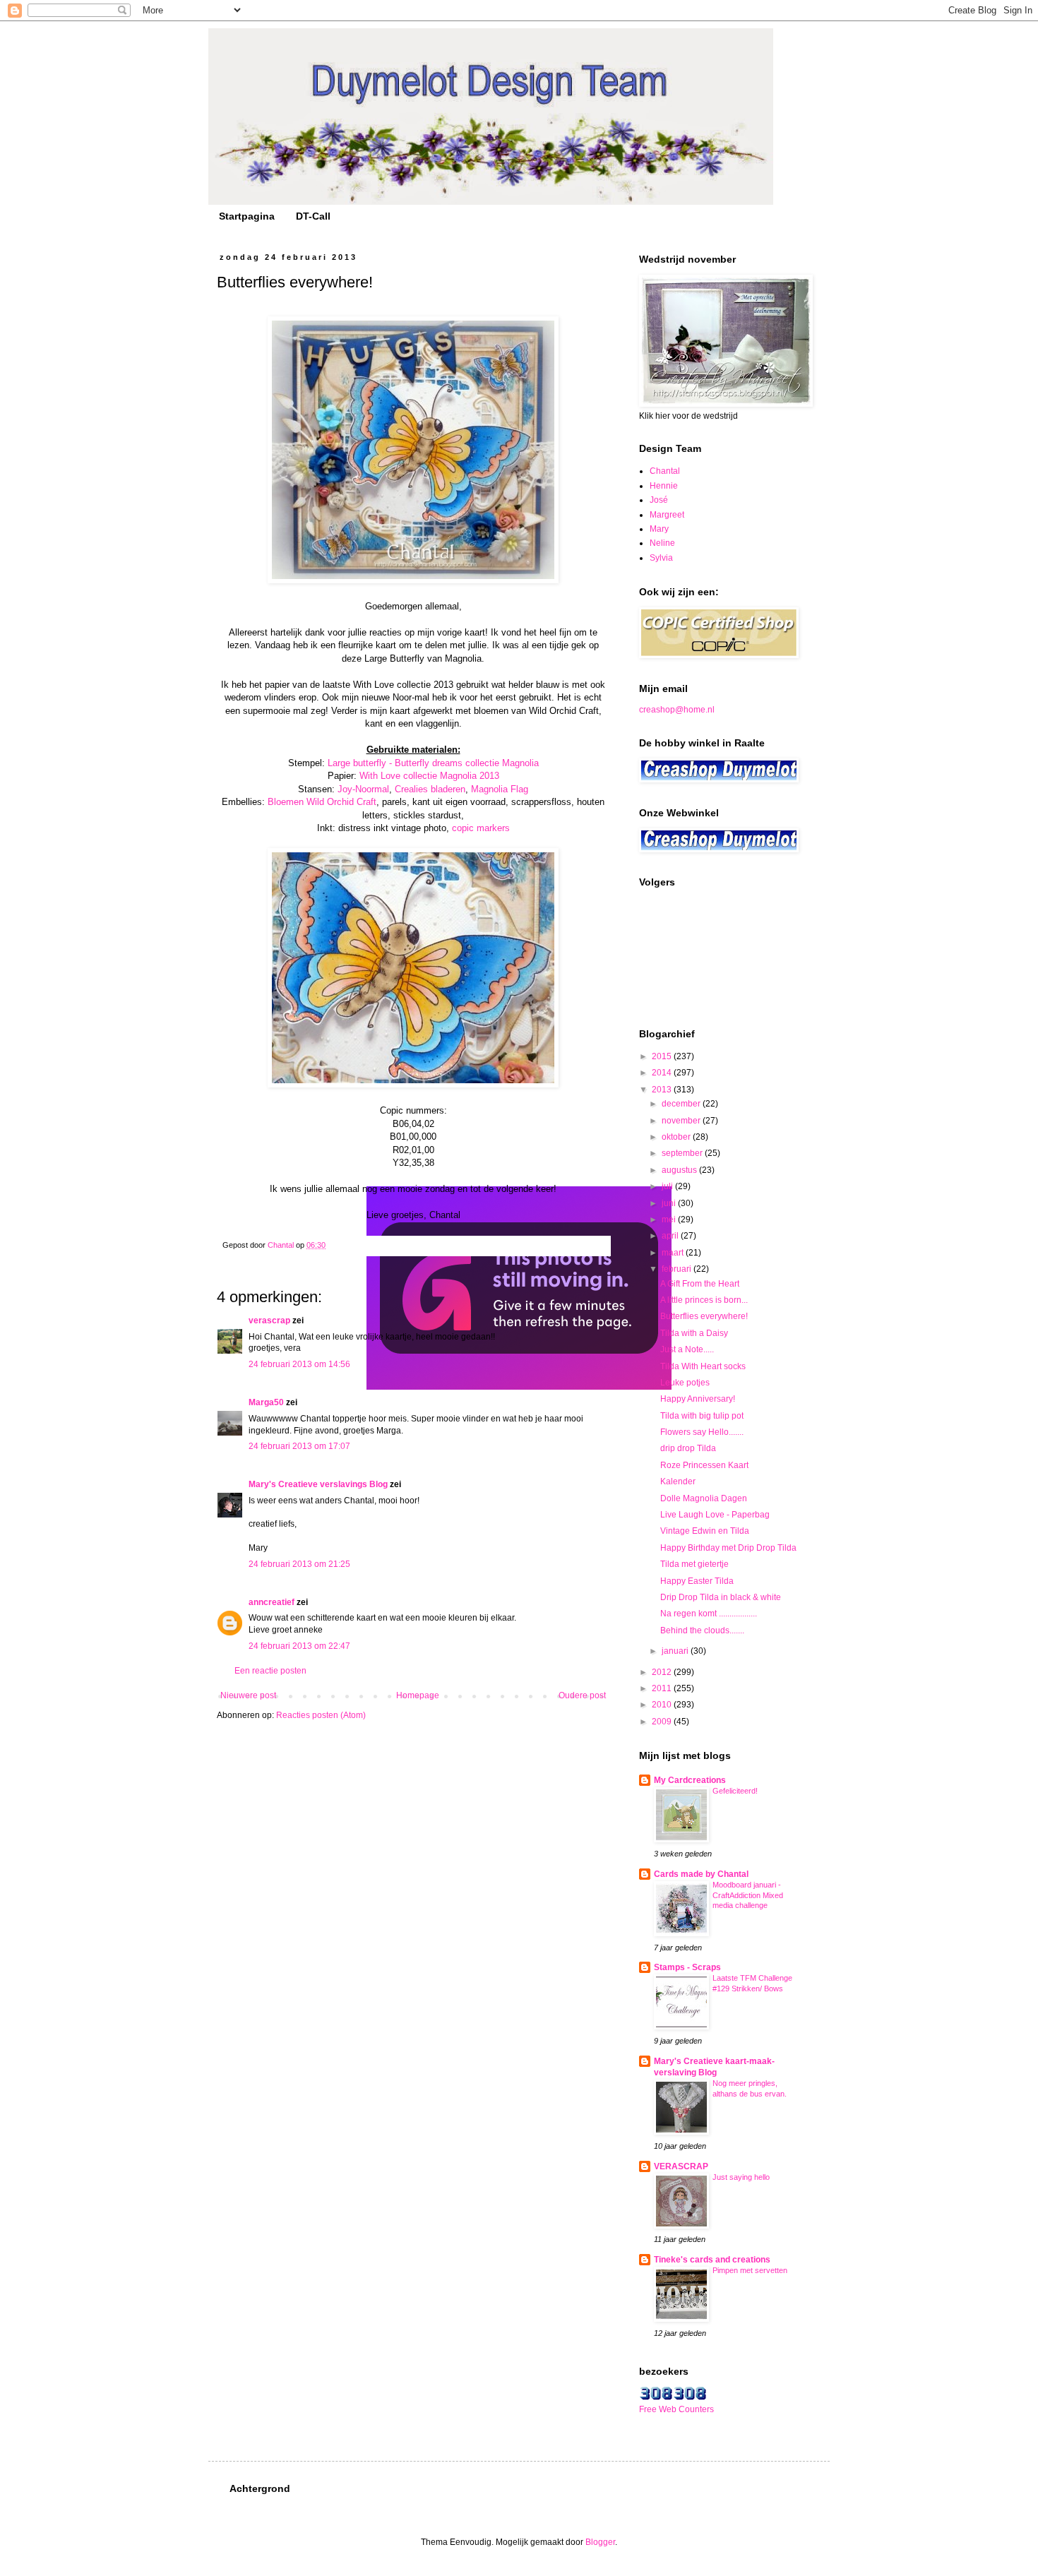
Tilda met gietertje (694, 1564)
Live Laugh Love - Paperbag (715, 1515)
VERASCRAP (681, 2166)
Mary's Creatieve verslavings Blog (318, 1484)
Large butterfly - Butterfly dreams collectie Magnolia (433, 763)
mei (670, 1220)
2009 (663, 1722)
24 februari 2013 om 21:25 (299, 1564)
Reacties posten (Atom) (321, 1715)
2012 (663, 1672)
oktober (677, 1137)
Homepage (418, 1695)
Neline (662, 543)
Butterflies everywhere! (704, 1316)
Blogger (600, 2542)
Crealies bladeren (430, 789)
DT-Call (313, 216)
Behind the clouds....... (702, 1630)
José (659, 500)
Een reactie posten (270, 1671)
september (683, 1153)
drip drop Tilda (688, 1448)
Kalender (678, 1481)
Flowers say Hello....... (702, 1432)
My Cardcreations (690, 1780)
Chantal (665, 471)
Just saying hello (741, 2177)
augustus (680, 1170)
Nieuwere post (248, 1695)
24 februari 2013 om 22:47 (299, 1646)
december (682, 1104)
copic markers (481, 828)
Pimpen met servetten (750, 2270)
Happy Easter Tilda (697, 1581)
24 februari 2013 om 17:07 (299, 1446)
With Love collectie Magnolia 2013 (429, 776)
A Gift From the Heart (700, 1284)
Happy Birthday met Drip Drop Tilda (728, 1548)
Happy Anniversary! (698, 1399)
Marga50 (266, 1402)
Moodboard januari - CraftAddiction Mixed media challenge (748, 1895)
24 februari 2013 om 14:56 (299, 1364)
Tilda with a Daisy (694, 1333)
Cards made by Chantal (701, 1874)
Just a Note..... (687, 1349)
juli (668, 1186)
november (682, 1121)
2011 (663, 1688)
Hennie (664, 486)
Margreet (667, 515)
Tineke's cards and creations (712, 2260)
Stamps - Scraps (687, 1967)
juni (670, 1203)
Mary (659, 529)
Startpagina (247, 216)
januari (676, 1651)
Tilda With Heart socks (703, 1366)
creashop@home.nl (677, 710)
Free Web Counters (676, 2409)
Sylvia (661, 558)
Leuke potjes (685, 1383)
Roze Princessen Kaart (704, 1465)
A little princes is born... (704, 1300)
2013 (663, 1090)
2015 (663, 1056)
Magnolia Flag (500, 789)
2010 (663, 1705)
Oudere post (582, 1695)
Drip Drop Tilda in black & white (721, 1597)
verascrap (269, 1320)
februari (678, 1269)
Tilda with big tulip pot (702, 1416)
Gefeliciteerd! (735, 1791)
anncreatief (272, 1602)
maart (674, 1253)
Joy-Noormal (363, 789)
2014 (663, 1073)
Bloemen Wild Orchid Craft (322, 802)
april (671, 1236)
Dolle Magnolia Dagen (704, 1498)
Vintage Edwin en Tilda (705, 1531)
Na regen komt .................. (709, 1614)
